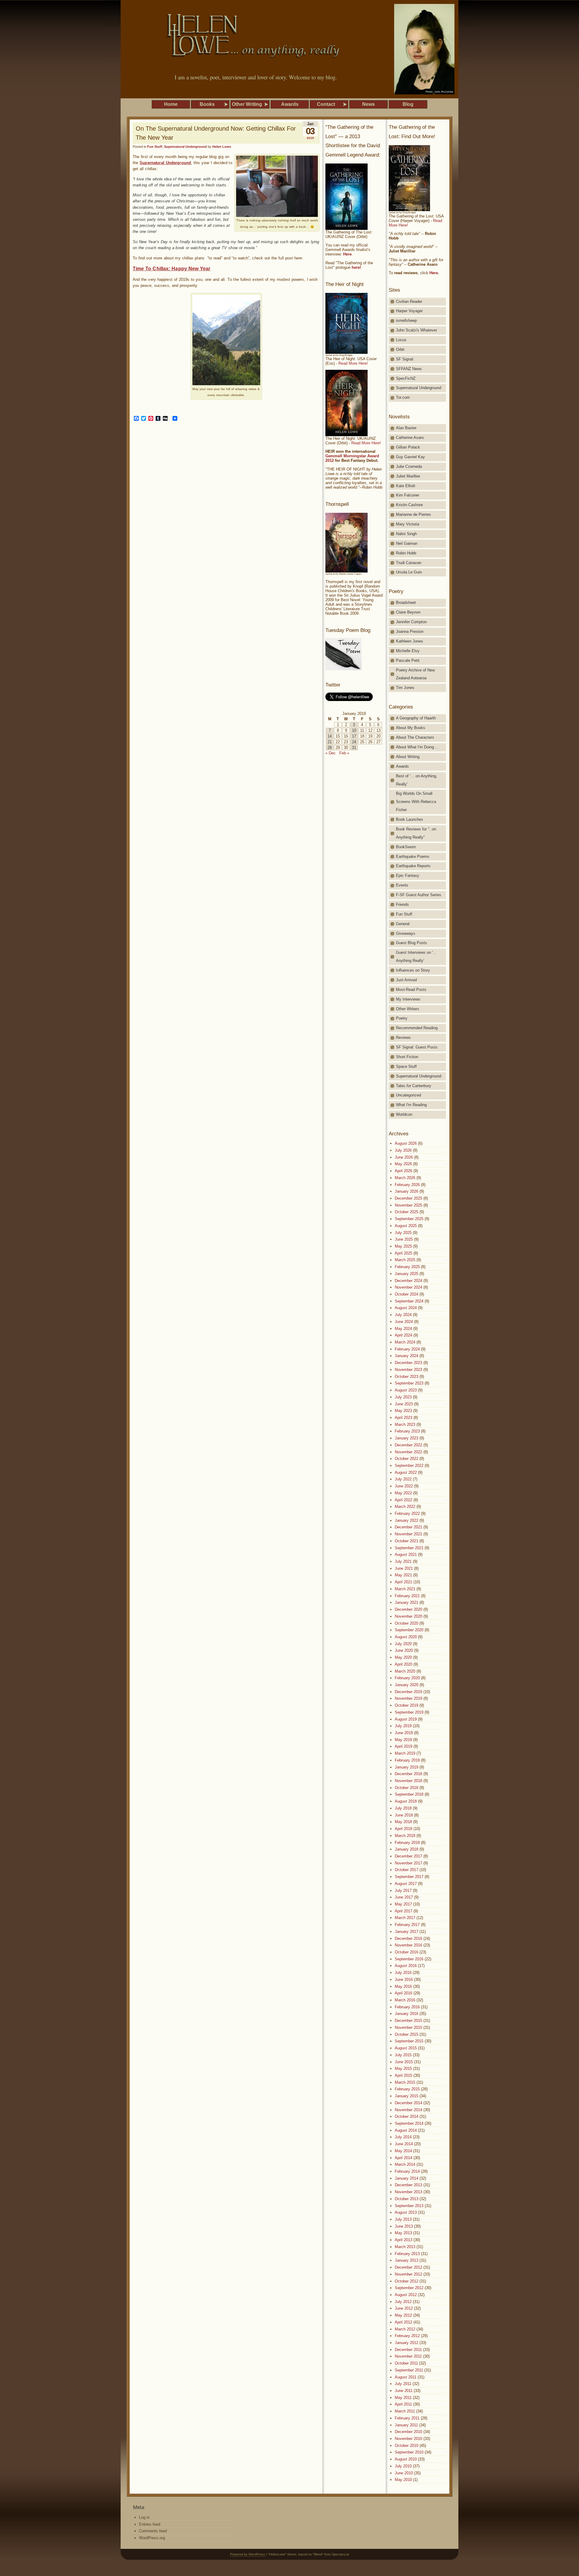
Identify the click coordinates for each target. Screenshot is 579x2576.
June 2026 (404, 1157)
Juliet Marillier (408, 476)
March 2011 (405, 2411)
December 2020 (408, 1609)
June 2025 (404, 1239)
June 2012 (404, 2308)
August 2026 (406, 1143)
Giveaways (406, 933)
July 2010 (403, 2466)
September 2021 (409, 1548)
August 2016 (406, 1966)
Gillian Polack (408, 447)
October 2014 (407, 2116)
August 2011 (406, 2377)
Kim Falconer (408, 495)
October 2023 (407, 1377)
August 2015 (406, 2048)
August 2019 (406, 1719)
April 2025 (403, 1253)
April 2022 (403, 1500)
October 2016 (407, 1952)
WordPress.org (152, 2538)
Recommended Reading (417, 1028)
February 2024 (407, 1349)
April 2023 (403, 1418)
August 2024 (406, 1308)
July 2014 (403, 2137)
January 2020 (407, 1685)
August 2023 (406, 1390)
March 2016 (405, 2000)
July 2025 (403, 1233)
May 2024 (403, 1329)
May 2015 (403, 2068)
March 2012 (405, 2329)
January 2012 (407, 2343)
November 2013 (408, 2192)
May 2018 (403, 1822)
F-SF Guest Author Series (419, 895)
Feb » (344, 753)
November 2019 (408, 1698)
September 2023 (409, 1383)
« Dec (331, 753)
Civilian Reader (409, 301)
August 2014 (406, 2130)
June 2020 (404, 1650)
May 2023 (403, 1411)
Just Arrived (406, 980)
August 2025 (406, 1226)
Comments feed (153, 2531)
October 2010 (407, 2446)
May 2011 (403, 2398)
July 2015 (403, 2055)
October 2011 (406, 2363)
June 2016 (404, 1980)
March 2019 (405, 1753)
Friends (402, 904)
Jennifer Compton (411, 622)
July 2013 (403, 2219)
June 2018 (404, 1815)
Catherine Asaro (410, 438)
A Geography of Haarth (416, 718)
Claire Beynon (408, 612)
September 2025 (409, 1219)
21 (330, 742)
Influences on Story (413, 970)
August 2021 (406, 1554)
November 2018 (408, 1781)
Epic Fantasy (408, 876)
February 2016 (407, 2007)
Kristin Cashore (409, 505)
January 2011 (406, 2425)
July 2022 (403, 1479)
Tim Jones (405, 688)
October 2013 (407, 2199)
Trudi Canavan (409, 563)
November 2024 (408, 1287)
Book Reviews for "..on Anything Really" (416, 833)
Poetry (402, 1018)
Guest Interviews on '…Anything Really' (416, 956)
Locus (401, 340)
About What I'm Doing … (418, 747)
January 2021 (407, 1602)
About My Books (411, 728)
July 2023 (403, 1397)
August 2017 (406, 1884)
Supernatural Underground (185, 147)
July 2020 (403, 1644)
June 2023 (404, 1404)
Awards (402, 766)
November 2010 (408, 2439)
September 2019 (409, 1712)
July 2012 (403, 2302)
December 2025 (408, 1198)
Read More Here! (353, 363)
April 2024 (403, 1335)
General (403, 924)
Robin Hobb (406, 553)
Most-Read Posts (411, 990)
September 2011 (409, 2370)
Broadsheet (406, 603)
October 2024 (407, 1294)
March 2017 (405, 1918)
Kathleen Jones (410, 641)
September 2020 (409, 1630)
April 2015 (403, 2075)
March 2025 (405, 1260)
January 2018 (407, 1849)
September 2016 (409, 1959)
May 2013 (403, 2233)
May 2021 (403, 1575)
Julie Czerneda (409, 466)
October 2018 (407, 1788)
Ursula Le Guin (409, 572)
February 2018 (407, 1843)
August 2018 (406, 1801)
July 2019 (403, 1726)
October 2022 (407, 1459)
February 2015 (407, 2089)
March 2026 (405, 1178)
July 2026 (403, 1150)
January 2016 (407, 2014)
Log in (144, 2517)
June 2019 (404, 1733)
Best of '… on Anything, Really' (417, 780)
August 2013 (406, 2212)
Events (402, 885)
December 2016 (408, 1938)
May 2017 (403, 1904)
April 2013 (403, 2240)
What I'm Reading (411, 1105)
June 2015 (404, 2062)
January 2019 (407, 1767)
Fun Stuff (155, 147)
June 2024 (404, 1322)
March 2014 (405, 2164)
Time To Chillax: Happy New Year (172, 269)
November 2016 (408, 1945)
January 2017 (407, 1932)
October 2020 (407, 1623)
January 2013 (407, 2260)
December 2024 (408, 1281)
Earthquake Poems (413, 857)
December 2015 (408, 2021)
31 (354, 748)
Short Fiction (407, 1057)
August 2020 (406, 1637)
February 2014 (407, 2171)
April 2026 (403, 1171)
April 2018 (403, 1829)
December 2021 (408, 1527)
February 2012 (407, 2336)
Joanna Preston (410, 631)
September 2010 (409, 2452)
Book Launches (410, 819)
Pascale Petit (408, 660)
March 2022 (405, 1507)
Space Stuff (406, 1066)
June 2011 (404, 2391)
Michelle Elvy (408, 651)
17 (354, 736)
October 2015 (407, 2034)
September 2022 (409, 1466)
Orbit (400, 349)
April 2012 (403, 2322)
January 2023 (407, 1438)
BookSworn (406, 847)
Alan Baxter (406, 428)
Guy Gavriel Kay (410, 457)
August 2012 (406, 2295)
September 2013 (409, 2206)
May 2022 (403, 1493)
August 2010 (406, 2459)
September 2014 (409, 2123)
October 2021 (407, 1541)
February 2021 (407, 1596)
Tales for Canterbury (414, 1086)
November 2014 (408, 2110)
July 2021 (403, 1561)
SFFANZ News (409, 369)
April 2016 (403, 1993)
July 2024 (403, 1315)
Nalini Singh (406, 534)
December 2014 (408, 2103)
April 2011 (403, 2404)
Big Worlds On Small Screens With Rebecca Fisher (416, 802)
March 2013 (405, 2247)
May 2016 (403, 1986)
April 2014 (403, 2158)
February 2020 (407, 1678)
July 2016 (403, 1973)
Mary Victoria (408, 524)
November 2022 (408, 1452)
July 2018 (403, 1808)
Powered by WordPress (248, 2554)
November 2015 (408, 2027)
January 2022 (407, 1520)
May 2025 (403, 1246)
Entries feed (150, 2524)
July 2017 (403, 1891)
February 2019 (407, 1760)
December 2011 (408, 2350)
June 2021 (404, 1568)
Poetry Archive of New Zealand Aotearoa (415, 674)
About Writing (408, 757)
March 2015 (405, 2082)
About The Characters (415, 737)
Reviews (403, 1037)
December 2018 (408, 1774)
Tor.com (403, 397)
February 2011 (407, 2418)
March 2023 (405, 1424)
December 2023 (408, 1363)
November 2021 (408, 1534)
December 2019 (408, 1692)
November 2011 (408, 2356)
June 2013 (404, 2226)
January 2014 (407, 2178)
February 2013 (407, 2254)
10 (354, 730)
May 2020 (403, 1657)
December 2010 (408, 2432)
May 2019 (403, 1740)
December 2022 (408, 1445)
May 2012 (403, 2315)
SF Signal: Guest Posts (417, 1047)
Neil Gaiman (407, 543)
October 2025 (407, 1212)
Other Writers (408, 1009)
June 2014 (404, 2144)
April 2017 (403, 1911)
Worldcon (404, 1114)
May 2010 (403, 2480)
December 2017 (408, 1856)
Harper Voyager (409, 311)
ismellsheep (406, 320)
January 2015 (407, 2096)
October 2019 (407, 1705)
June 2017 (404, 1897)
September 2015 (409, 2041)
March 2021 (405, 1589)
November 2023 (408, 1370)
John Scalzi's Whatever (416, 330)
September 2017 (409, 1877)
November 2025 (408, 1205)
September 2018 (409, 1794)
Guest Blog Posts (411, 943)
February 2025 (407, 1267)
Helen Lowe (222, 147)
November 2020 (408, 1616)
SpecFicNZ (406, 378)
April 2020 (403, 1664)
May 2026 (403, 1164)
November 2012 (408, 2274)
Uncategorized (408, 1095)
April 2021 (403, 1582)
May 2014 (403, 2151)
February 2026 (407, 1185)
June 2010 (404, 2473)
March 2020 (405, 1671)
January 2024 (407, 1356)
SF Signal (405, 359)
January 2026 (407, 1191)
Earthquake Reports (413, 866)
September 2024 (409, 1301)
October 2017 (407, 1870)
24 (354, 742)
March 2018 (405, 1836)
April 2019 (403, 1746)
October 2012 (407, 2281)
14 (330, 736)
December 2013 (408, 2185)
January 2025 (407, 1274)
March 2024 (405, 1342)
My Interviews (408, 999)
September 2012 (409, 2288)
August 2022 (406, 1472)
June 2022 (404, 1486)
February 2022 (407, 1513)
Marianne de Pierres (413, 514)
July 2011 (403, 2384)
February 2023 (407, 1431)
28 (330, 748)
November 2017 (408, 1863)
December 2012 (408, 2267)
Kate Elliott (406, 486)
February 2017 (407, 1925)
